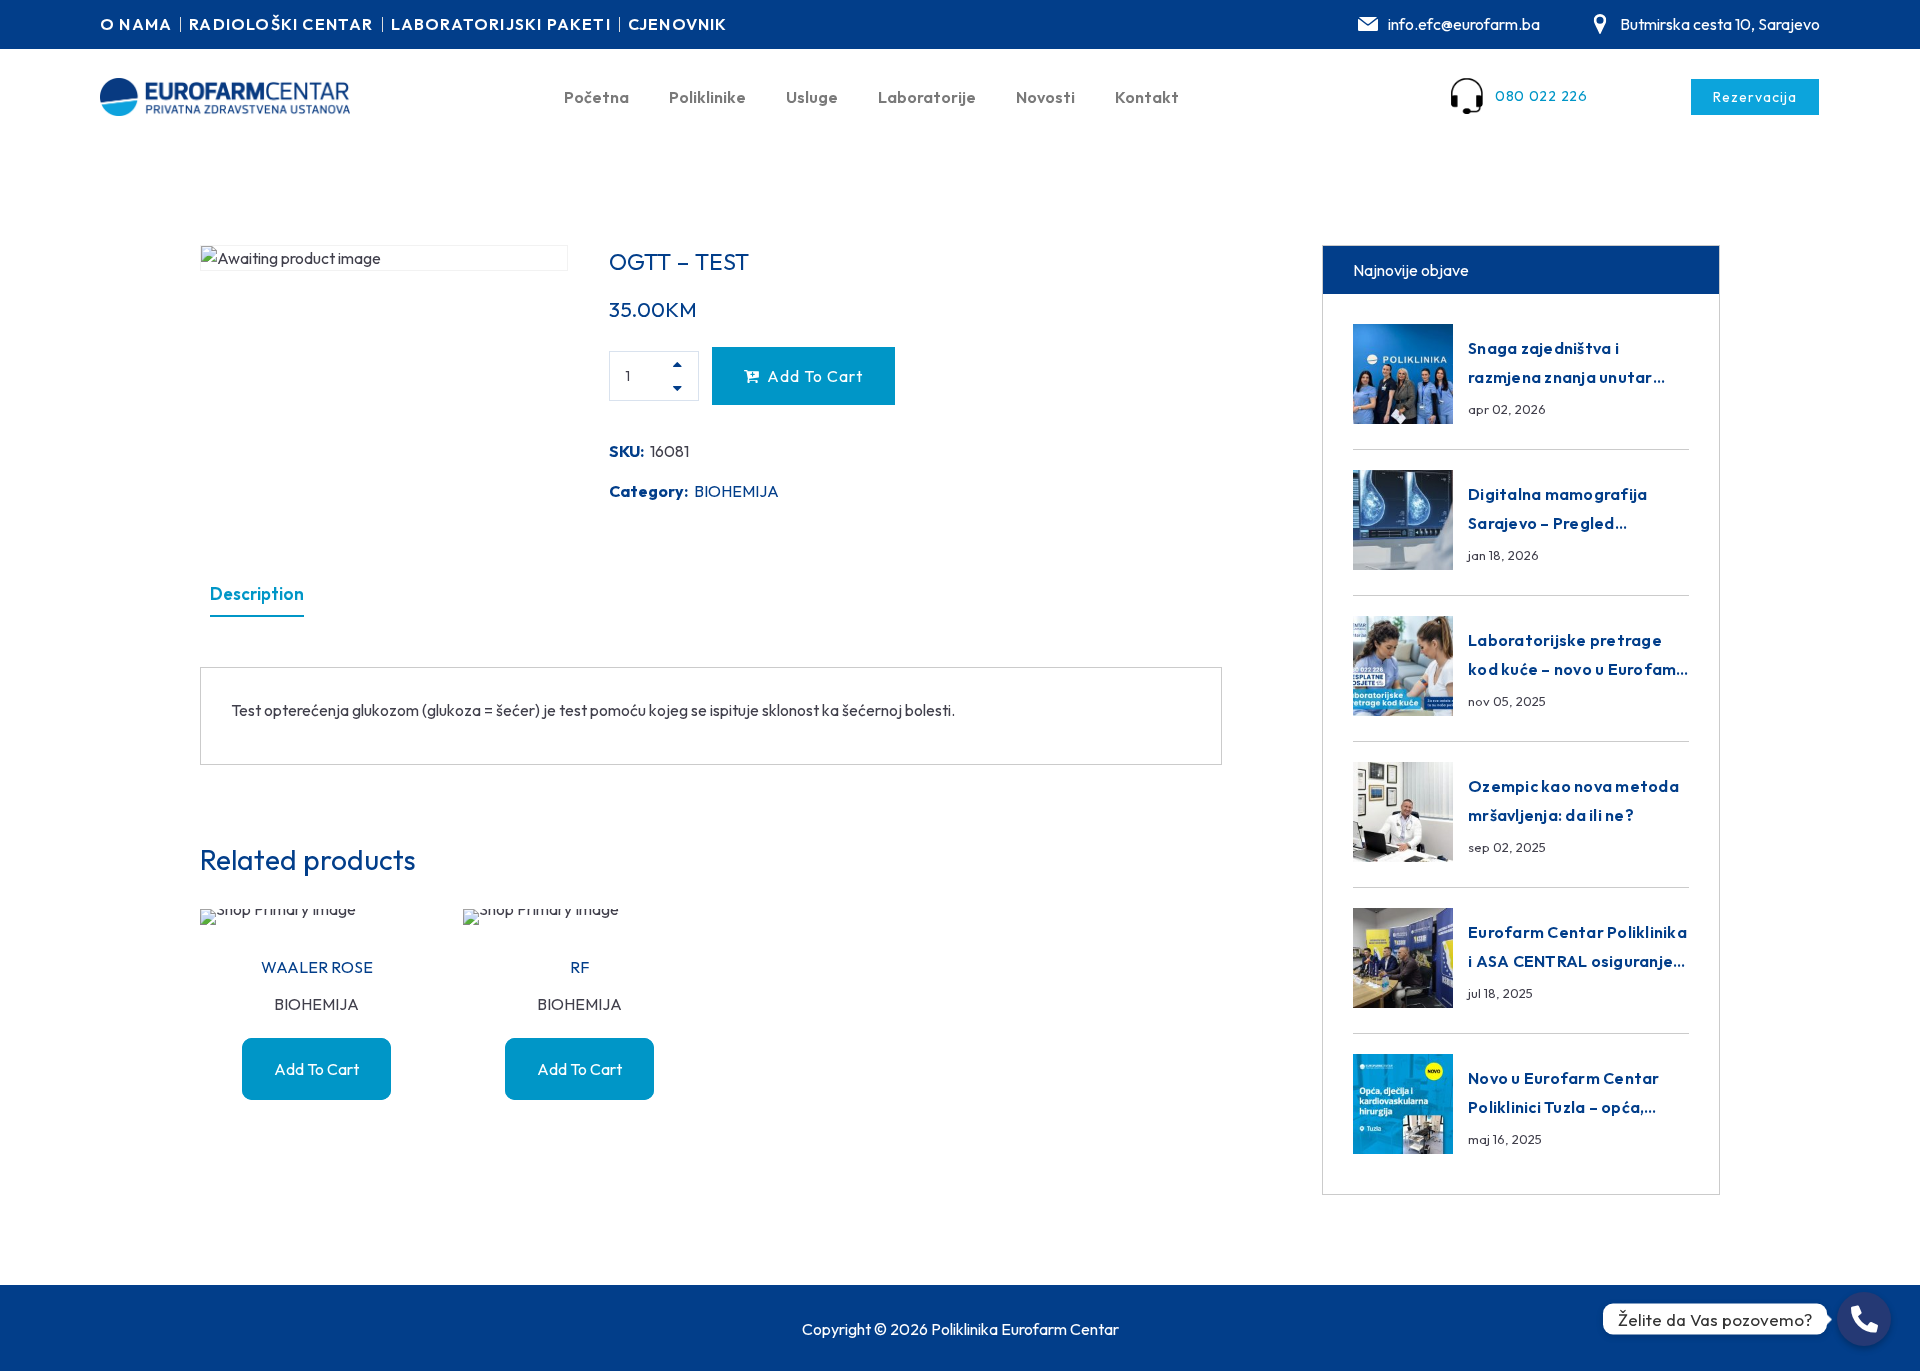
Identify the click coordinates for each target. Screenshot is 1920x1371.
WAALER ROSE (317, 967)
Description (257, 593)
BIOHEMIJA (736, 491)
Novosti (1045, 97)
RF (579, 967)
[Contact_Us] (1864, 1319)
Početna (596, 97)
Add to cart (815, 376)
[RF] (579, 917)
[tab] (257, 594)
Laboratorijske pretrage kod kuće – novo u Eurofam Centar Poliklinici (1572, 669)
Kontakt (1147, 97)
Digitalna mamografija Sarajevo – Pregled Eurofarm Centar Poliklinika (1577, 523)
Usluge (812, 97)
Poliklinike (707, 97)
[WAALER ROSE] (316, 917)
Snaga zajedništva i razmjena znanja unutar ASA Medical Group (1560, 377)
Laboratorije (927, 97)
